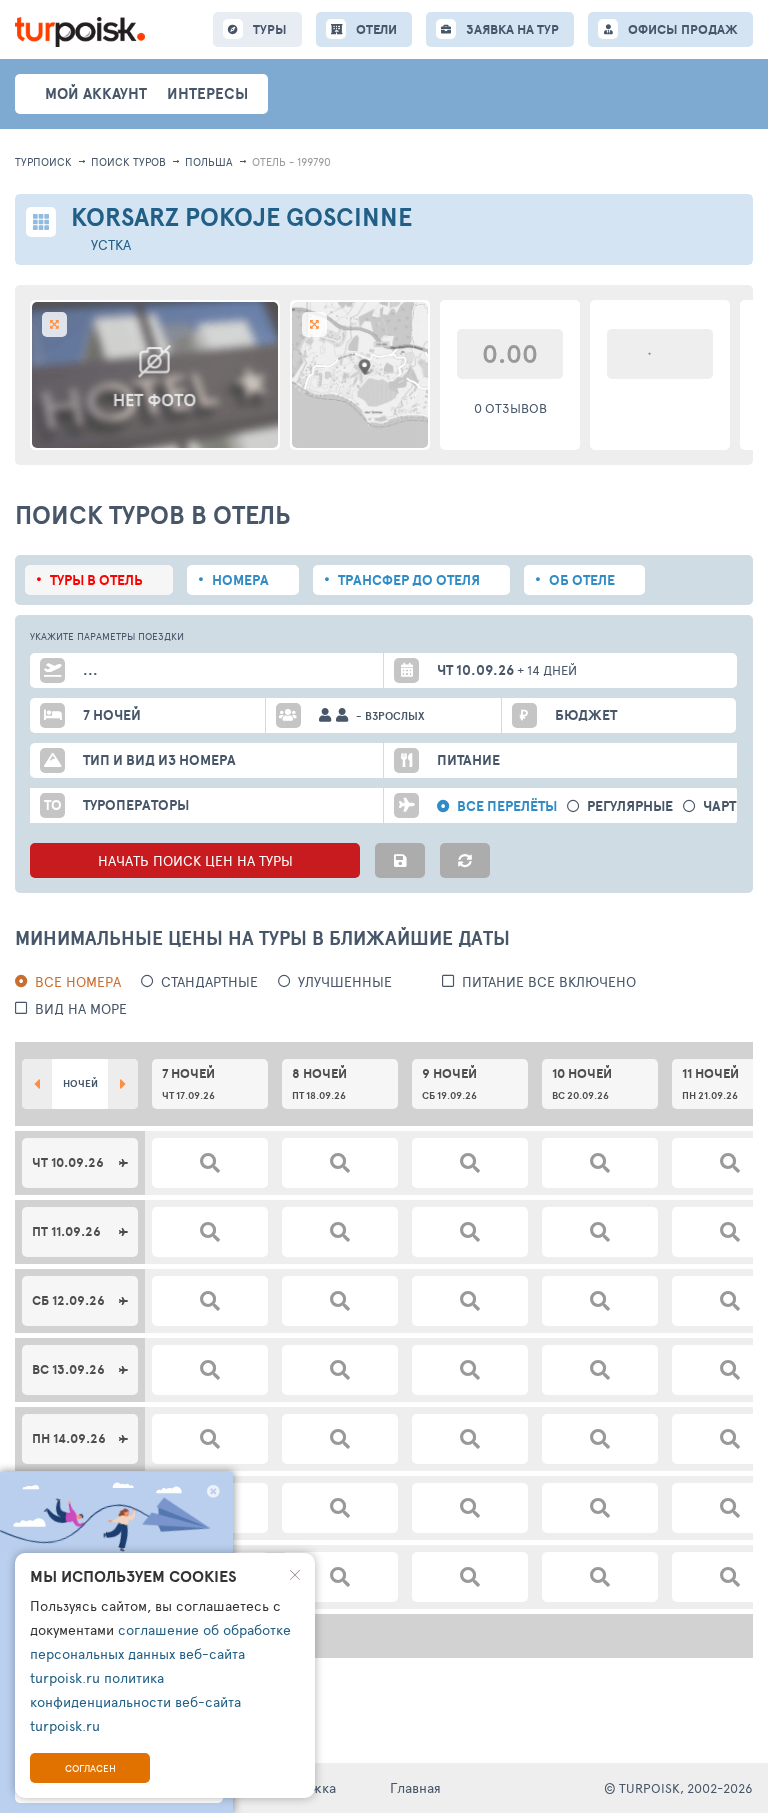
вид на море (81, 1008)
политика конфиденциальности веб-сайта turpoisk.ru (135, 1701)
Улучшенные (345, 981)
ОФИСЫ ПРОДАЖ (683, 29)
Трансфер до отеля (409, 580)
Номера (240, 580)
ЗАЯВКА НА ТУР (512, 29)
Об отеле (582, 580)
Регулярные (630, 806)
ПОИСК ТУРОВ (128, 161)
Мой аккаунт (96, 93)
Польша (209, 161)
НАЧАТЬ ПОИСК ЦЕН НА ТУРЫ (195, 860)
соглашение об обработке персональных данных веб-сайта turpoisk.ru (160, 1653)
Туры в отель (96, 580)
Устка (111, 244)
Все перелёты (507, 806)
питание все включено (549, 981)
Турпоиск (43, 161)
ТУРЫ (270, 29)
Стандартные (209, 981)
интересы (207, 93)
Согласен (90, 1768)
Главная (415, 1787)
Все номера (78, 981)
